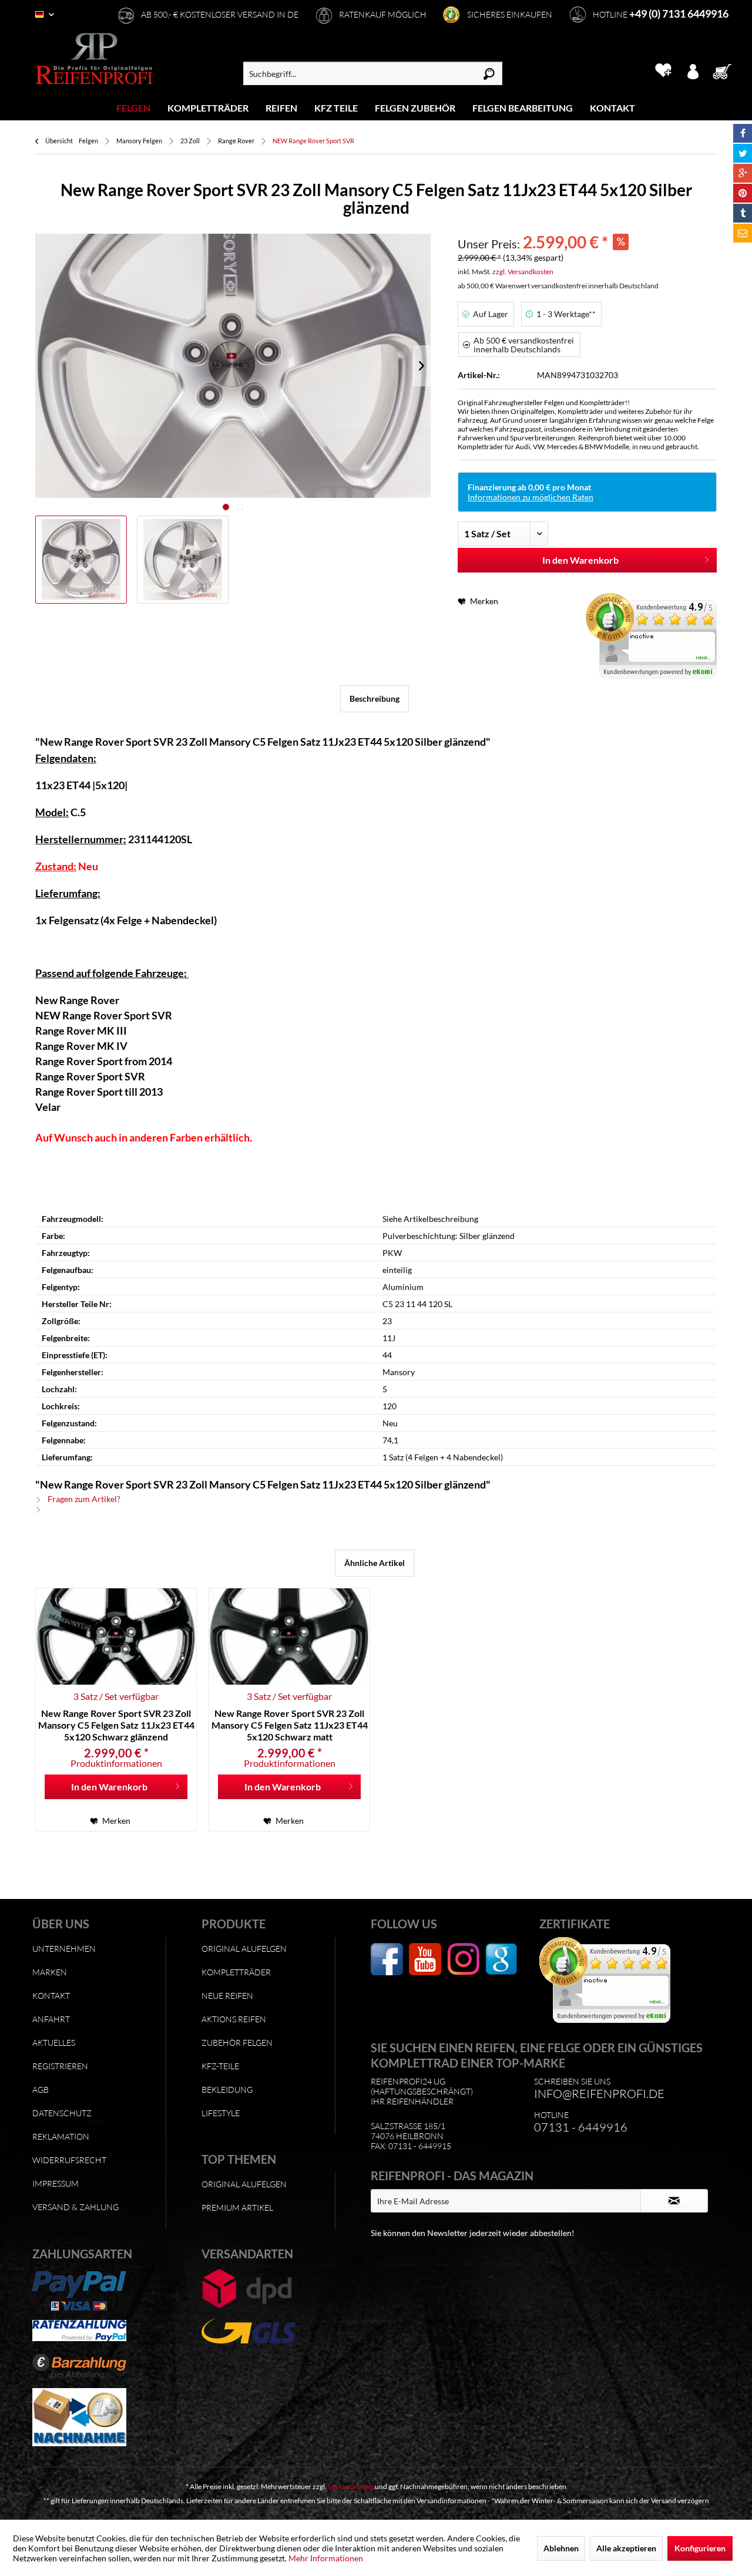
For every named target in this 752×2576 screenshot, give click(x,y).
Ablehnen (561, 2548)
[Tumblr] (743, 213)
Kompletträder (236, 1972)
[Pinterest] (743, 193)
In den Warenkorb (580, 560)
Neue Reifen (227, 1996)
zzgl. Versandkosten (523, 272)
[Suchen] (489, 73)
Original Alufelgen (244, 1949)
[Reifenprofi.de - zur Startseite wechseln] (94, 59)
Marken (50, 1972)
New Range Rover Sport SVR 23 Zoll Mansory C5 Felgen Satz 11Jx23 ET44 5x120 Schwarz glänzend (116, 1725)
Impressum (56, 2183)
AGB (41, 2090)
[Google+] (743, 173)
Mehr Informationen (326, 2558)
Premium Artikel (237, 2208)
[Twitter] (743, 153)
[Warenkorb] (726, 70)
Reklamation (61, 2136)
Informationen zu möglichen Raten (531, 497)
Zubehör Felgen (237, 2043)
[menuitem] (134, 108)
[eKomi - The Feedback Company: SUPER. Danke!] (651, 636)
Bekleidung (227, 2090)
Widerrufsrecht (69, 2160)
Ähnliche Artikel (375, 1563)
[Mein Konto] (693, 70)
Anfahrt (51, 2019)
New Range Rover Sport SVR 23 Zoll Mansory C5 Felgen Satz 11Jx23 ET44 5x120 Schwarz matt (290, 1725)
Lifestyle (221, 2113)
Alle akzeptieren (626, 2548)
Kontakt (51, 1996)
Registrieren (60, 2066)
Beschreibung (375, 698)
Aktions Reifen (234, 2019)
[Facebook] (743, 133)
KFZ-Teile (220, 2066)
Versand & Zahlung (75, 2207)
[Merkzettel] (663, 70)
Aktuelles (54, 2043)
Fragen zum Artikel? (83, 1499)
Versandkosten (351, 2486)
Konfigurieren (700, 2548)
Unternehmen (64, 1949)
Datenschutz (62, 2113)
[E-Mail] (743, 233)
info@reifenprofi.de (599, 2094)
